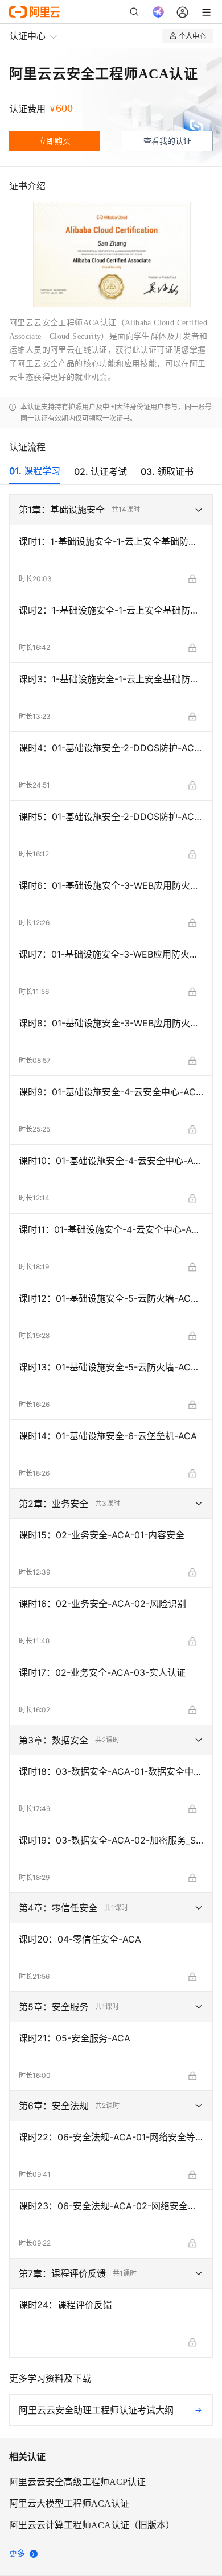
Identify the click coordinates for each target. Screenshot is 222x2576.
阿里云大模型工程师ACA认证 (69, 2503)
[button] (111, 510)
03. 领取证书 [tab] (167, 471)
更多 (17, 2554)
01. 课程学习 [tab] (35, 471)
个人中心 (192, 36)
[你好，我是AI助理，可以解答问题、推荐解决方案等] (158, 12)
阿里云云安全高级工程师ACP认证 (77, 2482)
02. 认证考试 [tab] (100, 471)
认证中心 (27, 36)
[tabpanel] (111, 1460)
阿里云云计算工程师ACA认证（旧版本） (92, 2525)
